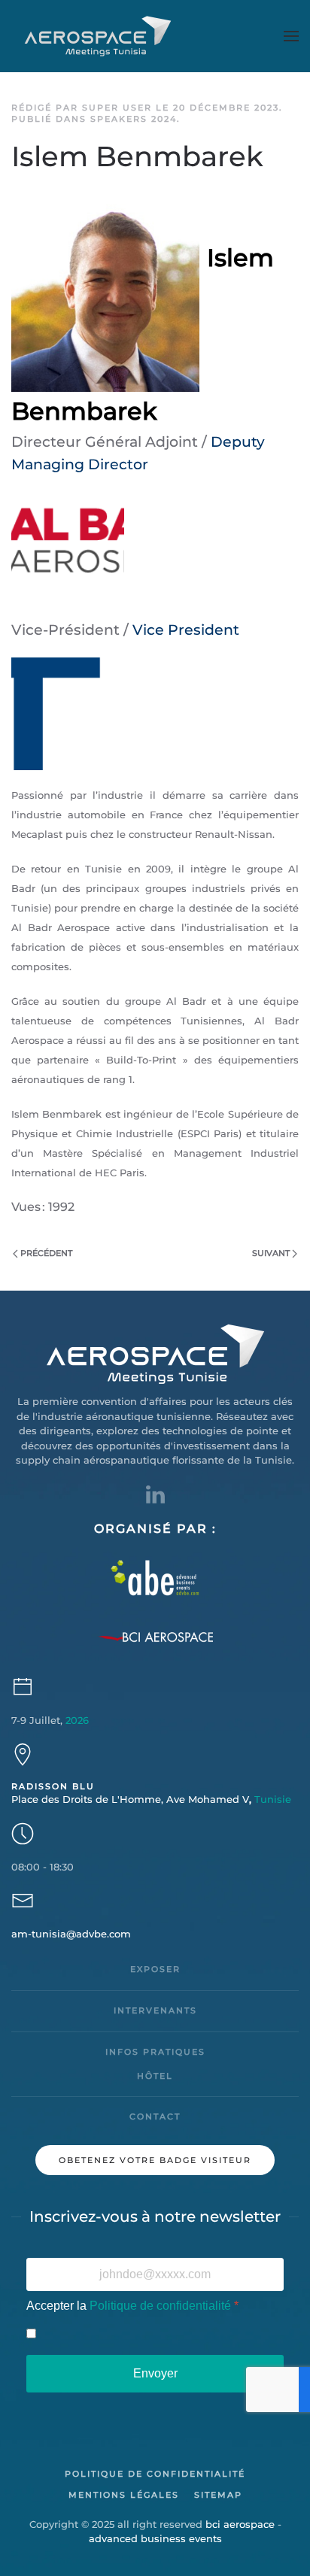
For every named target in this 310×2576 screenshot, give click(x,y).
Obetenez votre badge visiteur (155, 2160)
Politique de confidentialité (160, 2306)
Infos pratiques (155, 2052)
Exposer (155, 1969)
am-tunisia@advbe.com (71, 1934)
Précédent (46, 1253)
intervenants (155, 2010)
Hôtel (155, 2076)
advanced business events (155, 2538)
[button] (291, 36)
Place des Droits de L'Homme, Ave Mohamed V (151, 1799)
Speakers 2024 (134, 119)
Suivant (271, 1253)
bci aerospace (240, 2524)
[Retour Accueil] (100, 36)
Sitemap (218, 2495)
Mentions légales (124, 2495)
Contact (155, 2116)
